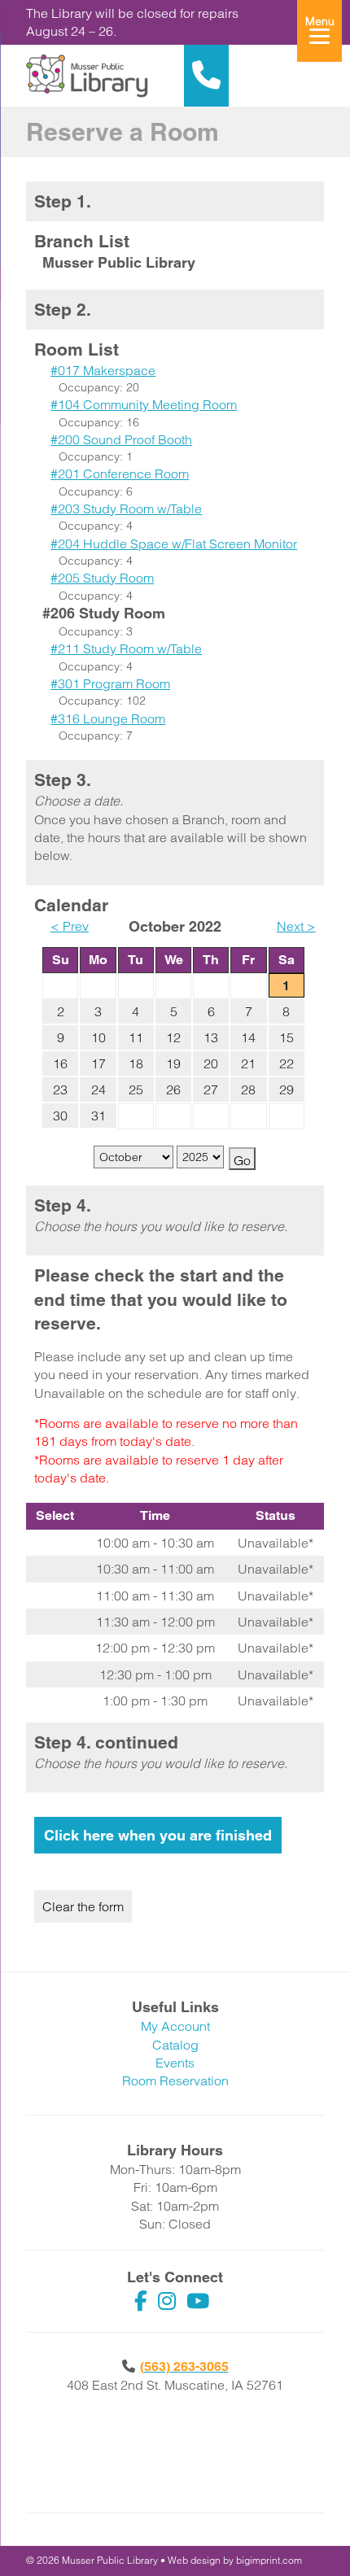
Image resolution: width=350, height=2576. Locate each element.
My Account (175, 2026)
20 (211, 1063)
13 (211, 1037)
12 (173, 1037)
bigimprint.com (269, 2560)
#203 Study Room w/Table (126, 509)
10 (98, 1037)
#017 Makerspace (103, 370)
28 (248, 1089)
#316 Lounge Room (108, 718)
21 (248, 1063)
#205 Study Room (102, 578)
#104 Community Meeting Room (144, 404)
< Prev (70, 926)
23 (60, 1089)
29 (287, 1089)
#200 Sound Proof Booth (121, 439)
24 (98, 1089)
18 (136, 1063)
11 (136, 1037)
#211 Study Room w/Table (126, 648)
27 (211, 1089)
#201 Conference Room (120, 474)
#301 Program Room (110, 683)
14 (248, 1037)
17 (98, 1063)
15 (287, 1037)
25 (136, 1089)
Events (175, 2063)
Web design (194, 2560)
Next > (296, 926)
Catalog (175, 2045)
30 (60, 1116)
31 (98, 1116)
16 (60, 1063)
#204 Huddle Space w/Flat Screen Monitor (174, 544)
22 (287, 1063)
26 (173, 1089)
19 (173, 1063)
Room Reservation (175, 2080)
